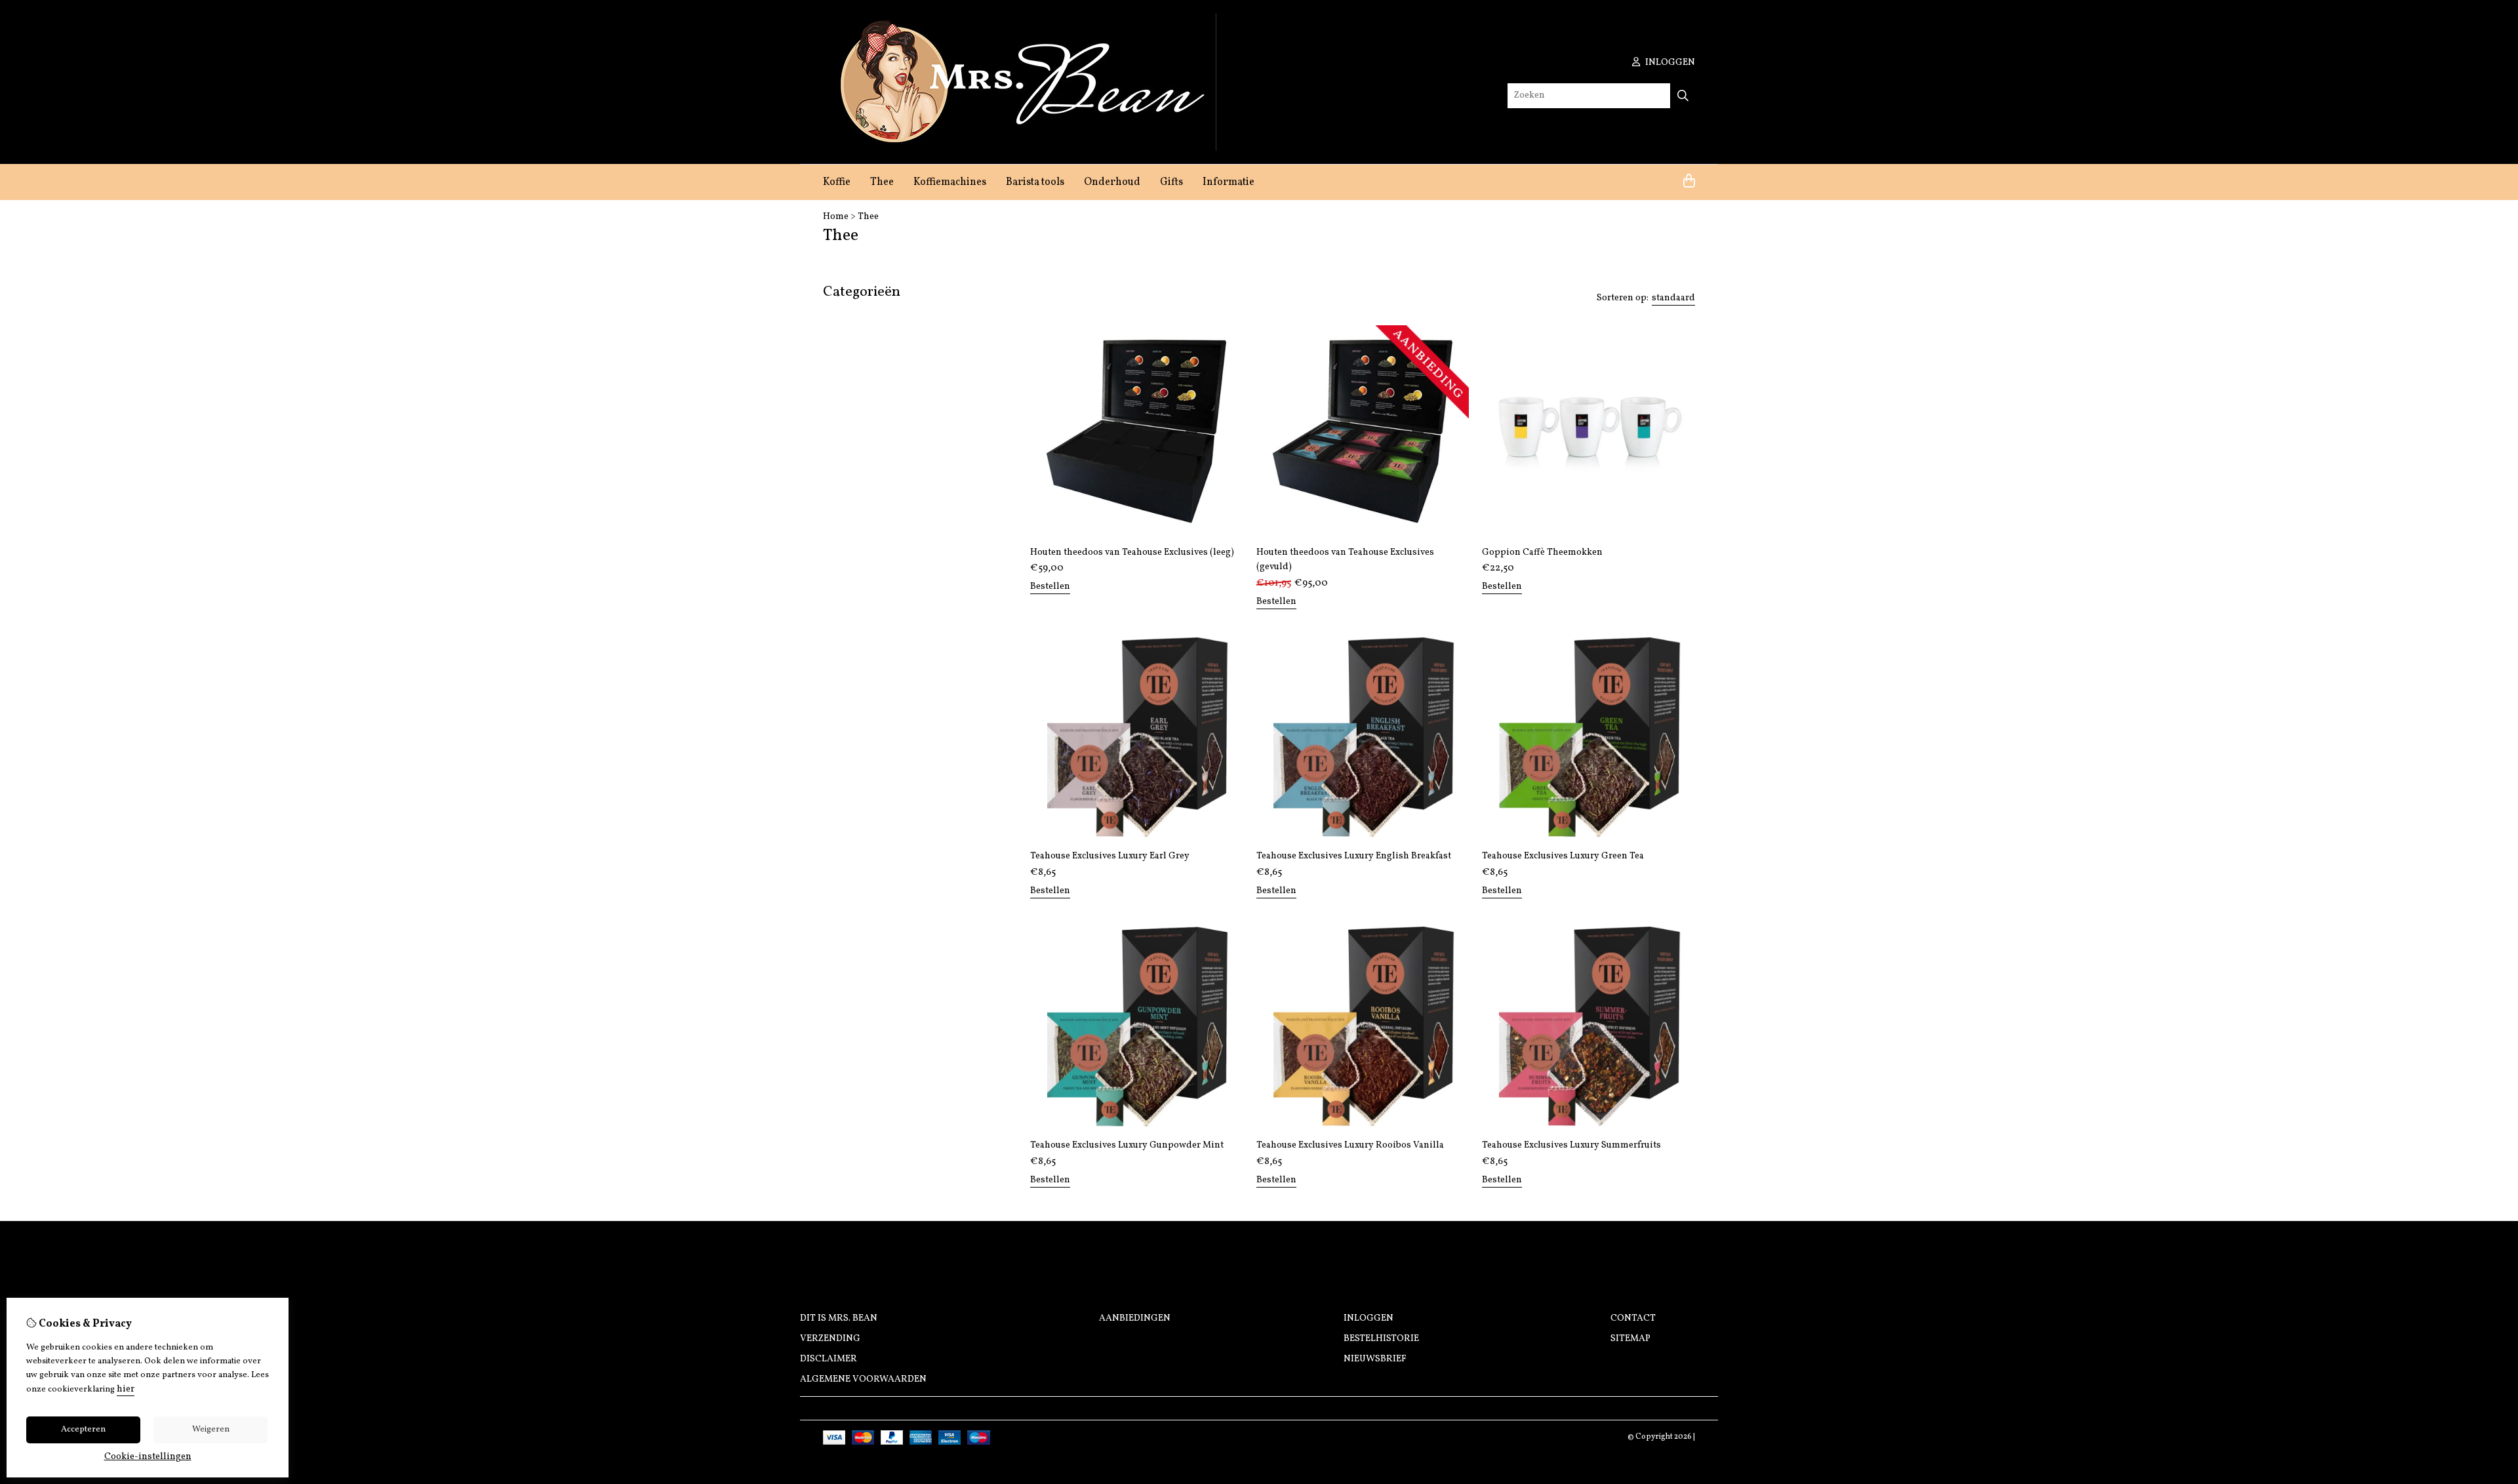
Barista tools (1035, 182)
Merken (842, 375)
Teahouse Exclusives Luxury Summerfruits (1571, 1145)
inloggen (1669, 63)
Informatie (1229, 182)
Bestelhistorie (1381, 1339)
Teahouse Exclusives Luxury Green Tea (1563, 856)
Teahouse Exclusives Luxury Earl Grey (1110, 856)
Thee (882, 182)
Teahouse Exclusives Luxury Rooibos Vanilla (1350, 1145)
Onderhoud (1112, 182)
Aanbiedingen (1135, 1318)
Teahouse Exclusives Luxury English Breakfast (1354, 856)
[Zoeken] (1683, 96)
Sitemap (1630, 1339)
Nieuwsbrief (1375, 1359)
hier (126, 1389)
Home (836, 217)
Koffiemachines (950, 182)
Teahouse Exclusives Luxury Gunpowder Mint (1127, 1145)
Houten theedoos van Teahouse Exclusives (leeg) (1132, 552)
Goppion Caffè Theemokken (1542, 552)
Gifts (1171, 182)
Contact (1633, 1318)
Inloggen (1369, 1318)
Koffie (837, 182)
